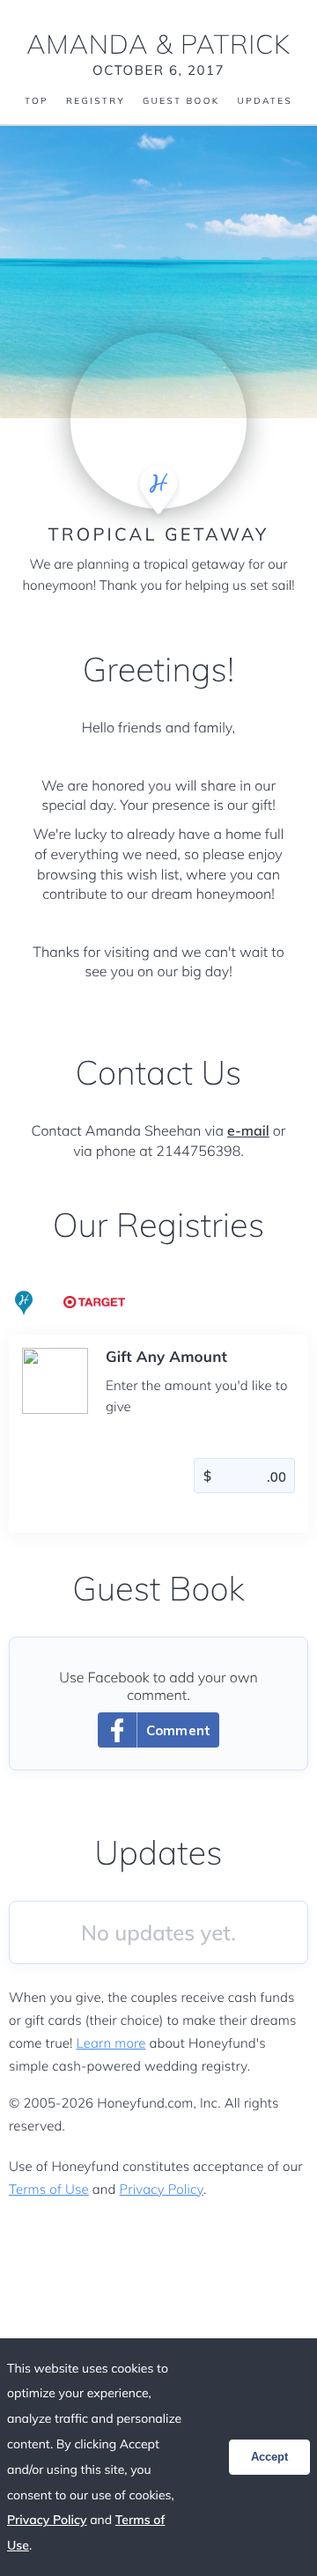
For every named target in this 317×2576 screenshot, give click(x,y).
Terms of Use (49, 2189)
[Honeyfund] (24, 1304)
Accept (269, 2457)
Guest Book (181, 101)
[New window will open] (94, 1299)
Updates (265, 101)
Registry (96, 101)
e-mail (248, 1130)
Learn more (111, 2043)
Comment (178, 1730)
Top (37, 101)
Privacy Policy (162, 2189)
